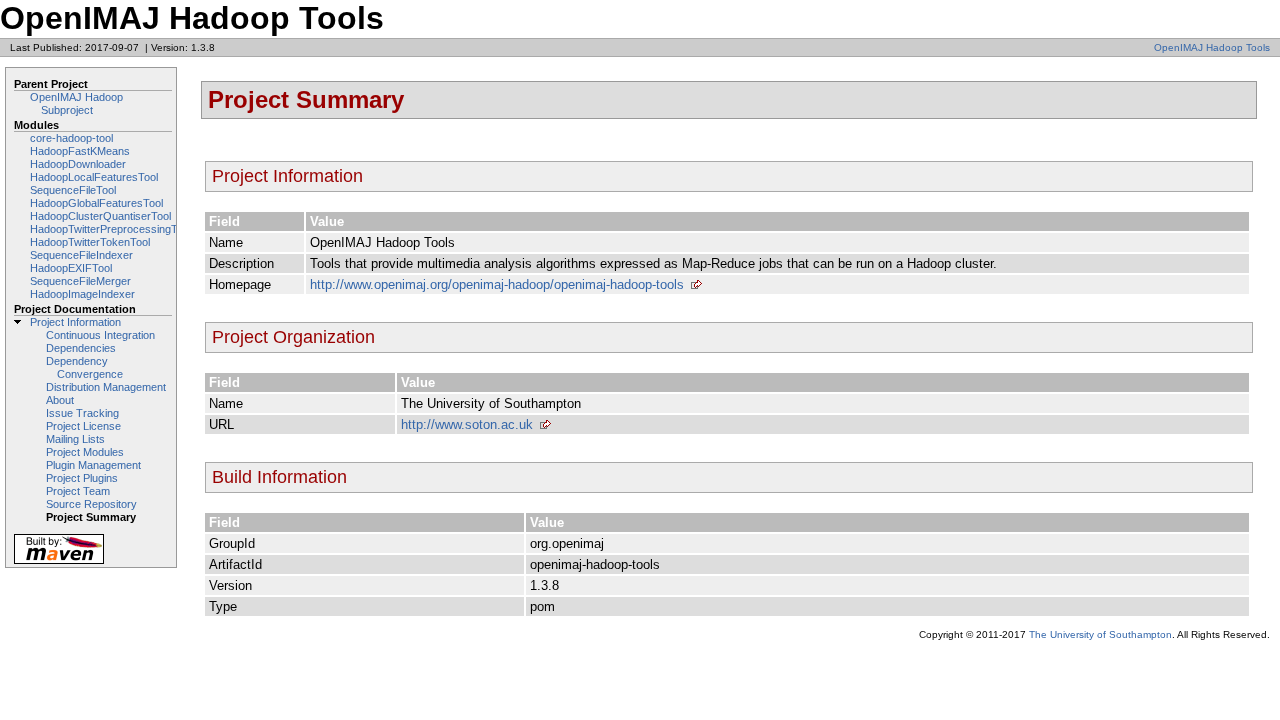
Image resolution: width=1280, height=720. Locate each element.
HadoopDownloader (78, 164)
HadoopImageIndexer (82, 294)
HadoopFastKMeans (80, 151)
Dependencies (81, 348)
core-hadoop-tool (71, 138)
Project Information (75, 322)
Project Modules (85, 452)
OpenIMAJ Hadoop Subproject (76, 103)
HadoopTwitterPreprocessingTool (110, 229)
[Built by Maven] (59, 562)
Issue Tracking (82, 413)
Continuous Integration (100, 335)
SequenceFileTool (73, 190)
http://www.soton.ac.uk (467, 424)
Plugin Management (93, 465)
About (60, 400)
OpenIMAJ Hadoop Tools (1212, 47)
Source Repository (91, 504)
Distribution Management (106, 387)
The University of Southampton (1100, 634)
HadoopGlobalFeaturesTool (96, 203)
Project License (83, 426)
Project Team (78, 491)
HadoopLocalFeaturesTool (94, 177)
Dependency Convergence (84, 367)
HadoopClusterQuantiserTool (100, 216)
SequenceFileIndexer (81, 255)
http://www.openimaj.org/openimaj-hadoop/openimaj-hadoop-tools (497, 284)
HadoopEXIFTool (71, 268)
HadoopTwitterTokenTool (90, 242)
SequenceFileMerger (80, 281)
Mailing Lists (75, 439)
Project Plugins (82, 478)
